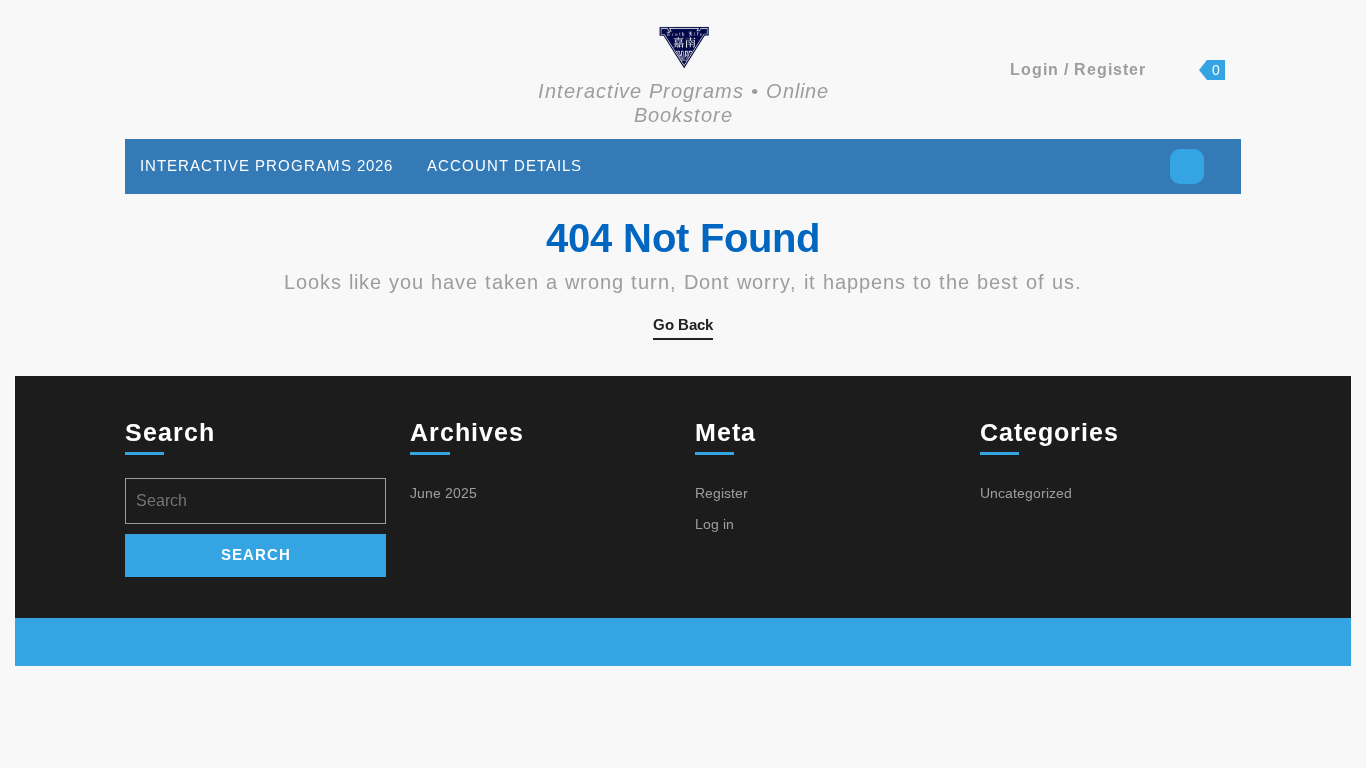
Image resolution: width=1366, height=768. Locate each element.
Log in (714, 524)
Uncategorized (1026, 493)
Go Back (683, 328)
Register (721, 493)
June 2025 (443, 493)
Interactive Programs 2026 (266, 165)
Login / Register (1078, 69)
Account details (504, 165)
